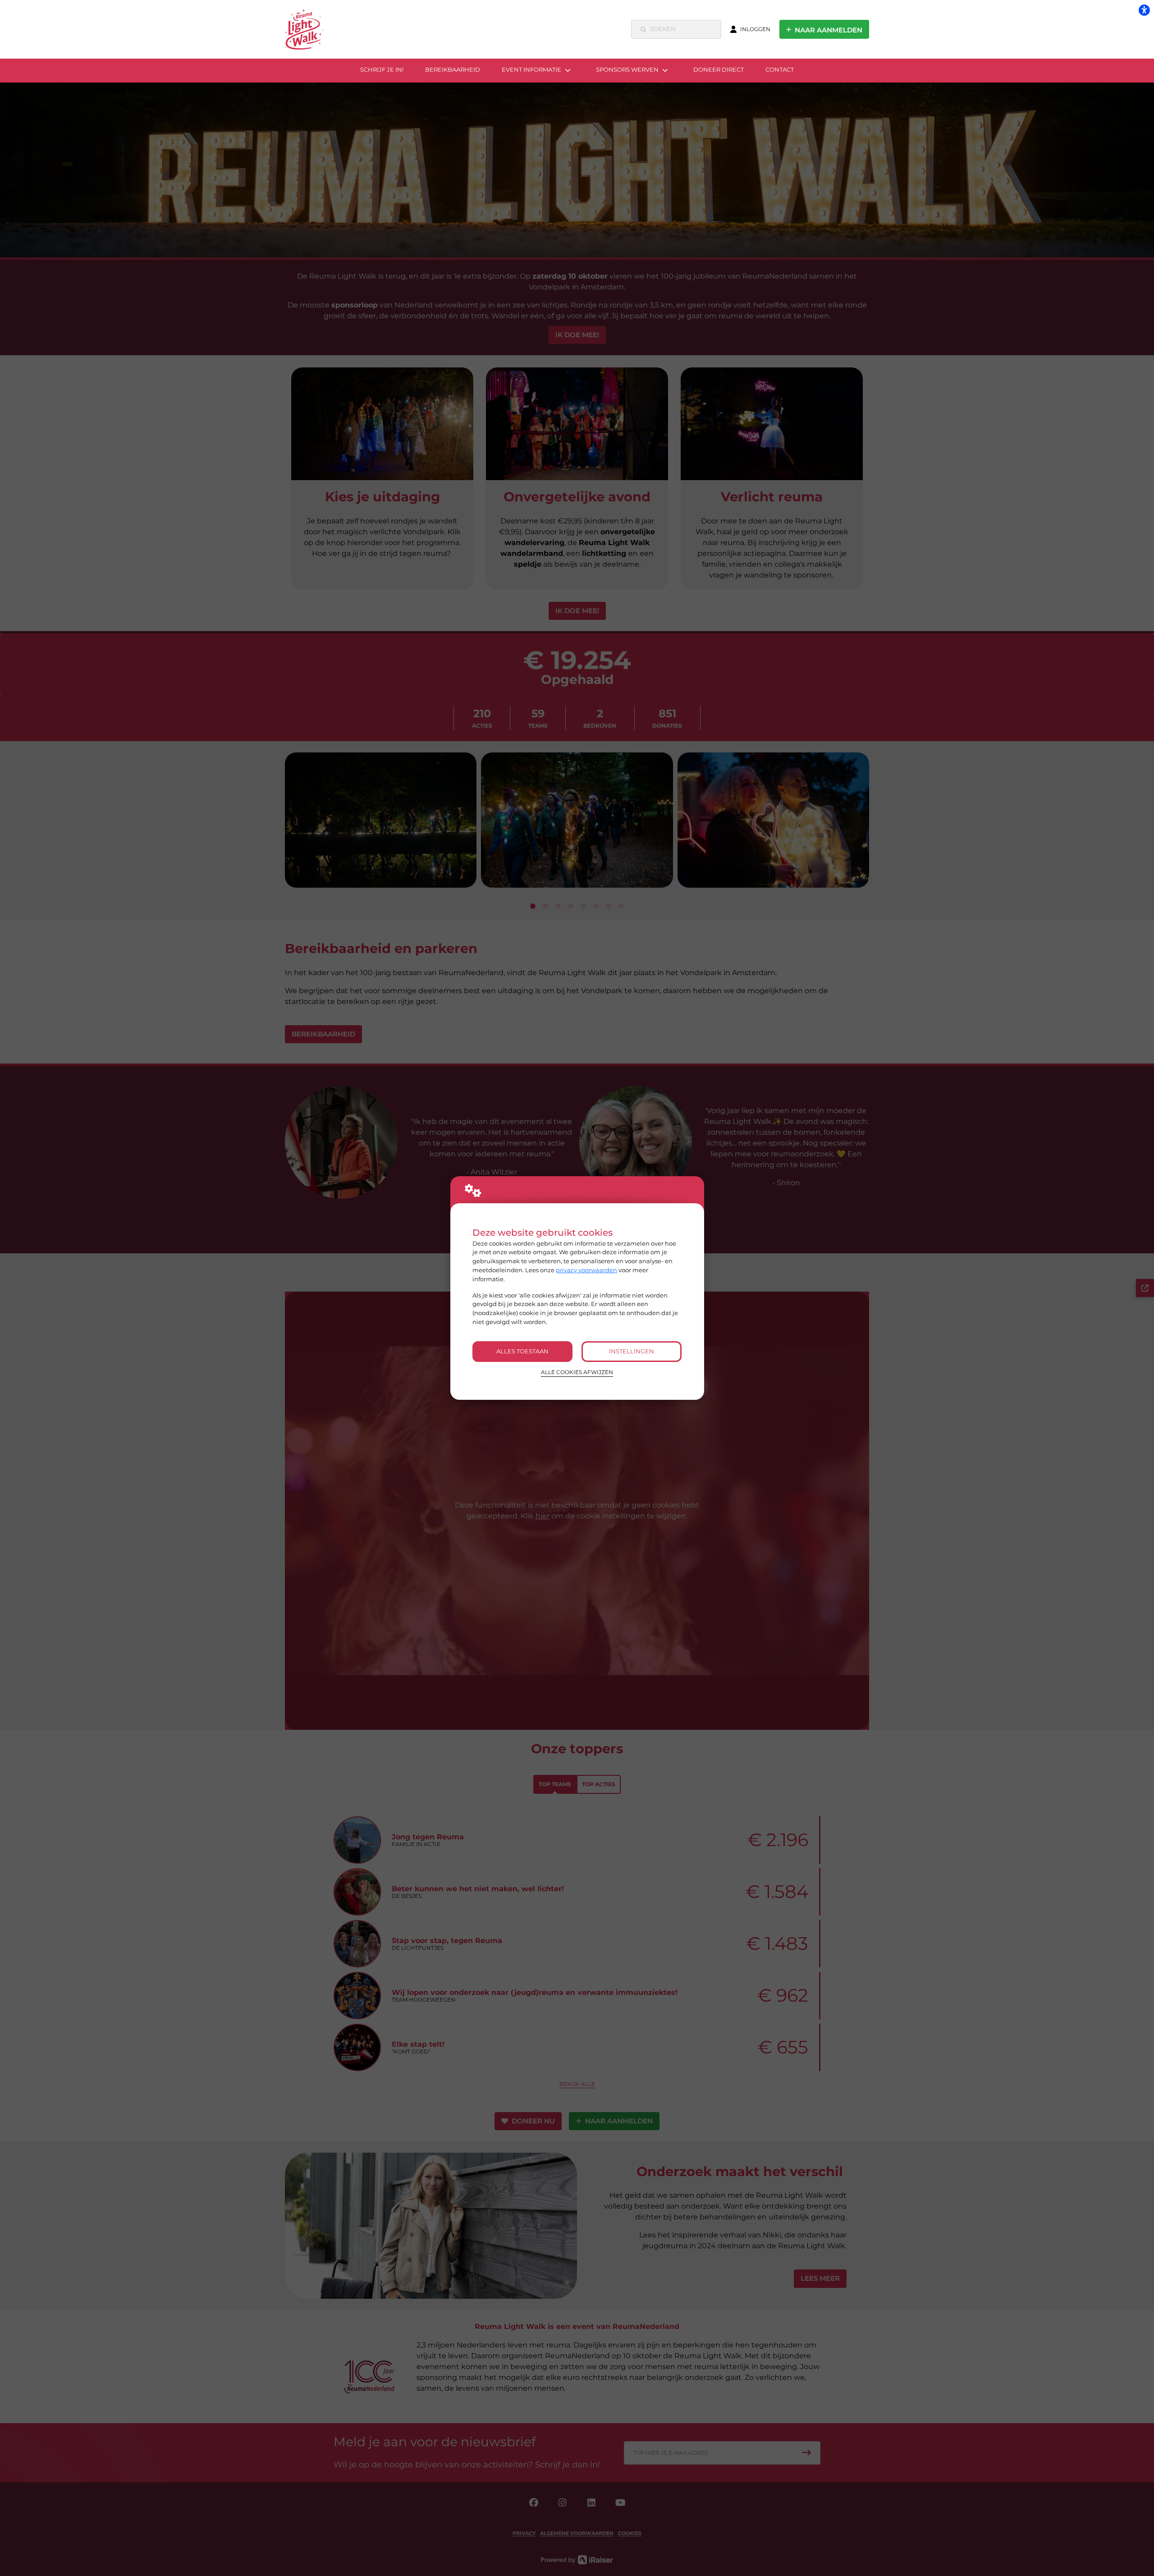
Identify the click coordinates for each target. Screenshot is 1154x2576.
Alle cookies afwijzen (577, 1372)
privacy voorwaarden (586, 1270)
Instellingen (632, 1351)
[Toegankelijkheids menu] (1144, 10)
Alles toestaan (522, 1351)
